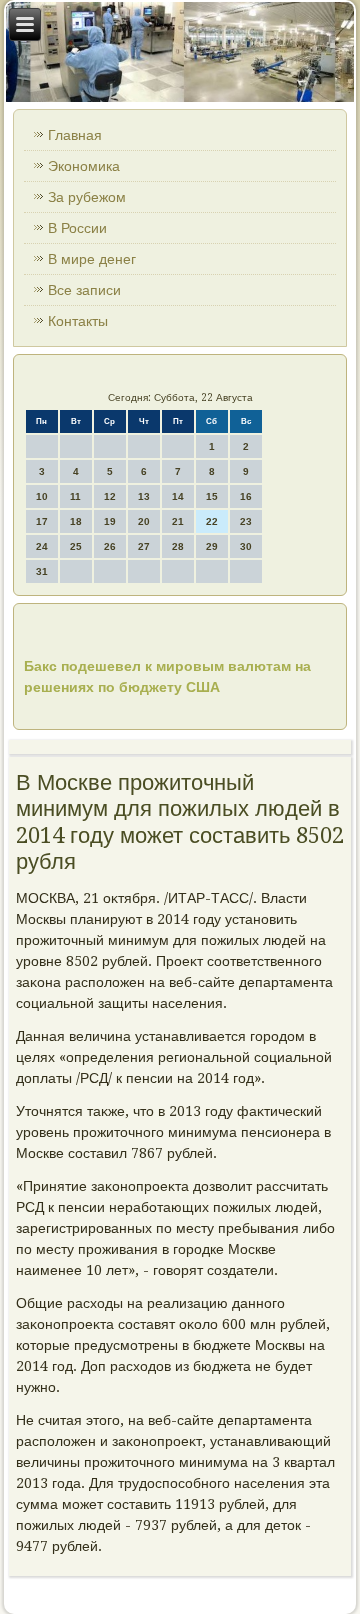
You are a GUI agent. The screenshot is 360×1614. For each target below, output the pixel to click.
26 (110, 546)
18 (76, 521)
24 (42, 546)
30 (246, 546)
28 (178, 546)
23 (246, 521)
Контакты (78, 321)
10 (42, 496)
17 (42, 521)
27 (144, 546)
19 (110, 521)
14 (178, 496)
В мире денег (92, 259)
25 (76, 546)
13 (144, 496)
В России (77, 228)
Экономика (84, 166)
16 (246, 496)
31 (42, 571)
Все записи (84, 290)
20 (144, 521)
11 (75, 496)
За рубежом (87, 197)
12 (110, 496)
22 (212, 521)
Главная (75, 135)
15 (212, 496)
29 (212, 546)
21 (178, 521)
